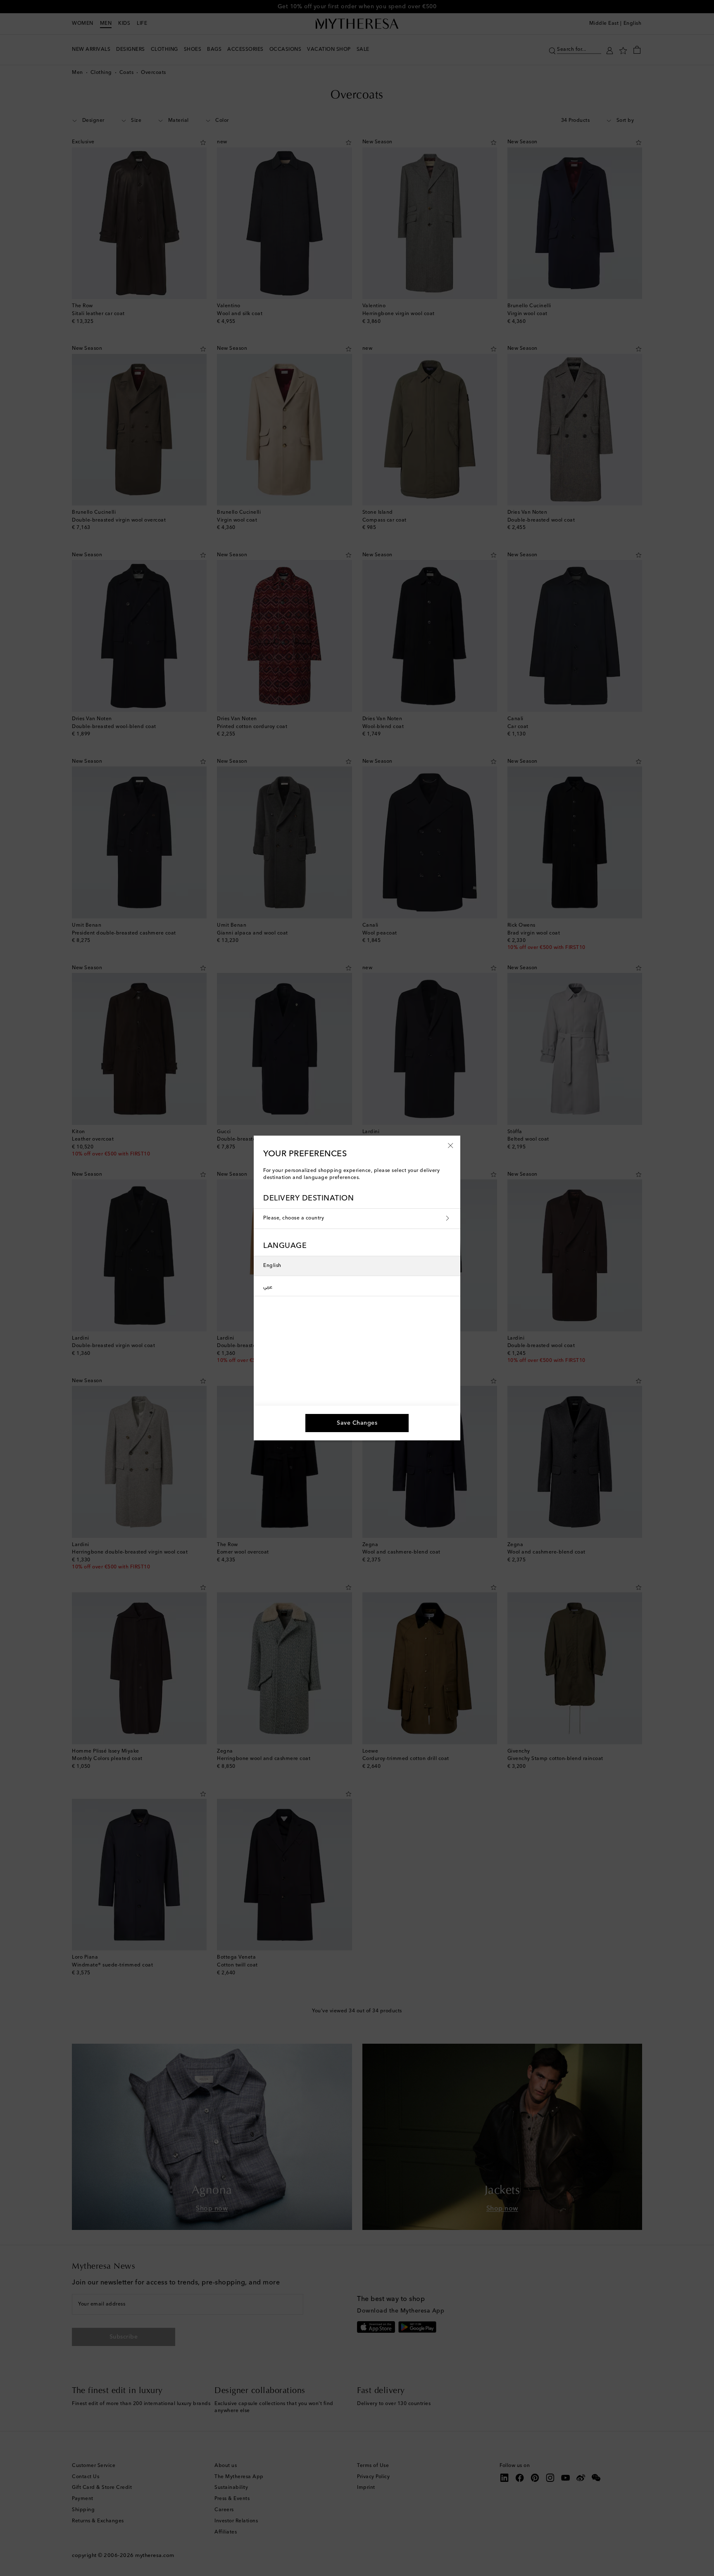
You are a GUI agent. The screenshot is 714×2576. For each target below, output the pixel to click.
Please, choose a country (294, 1218)
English (272, 1266)
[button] (451, 1145)
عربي (268, 1286)
